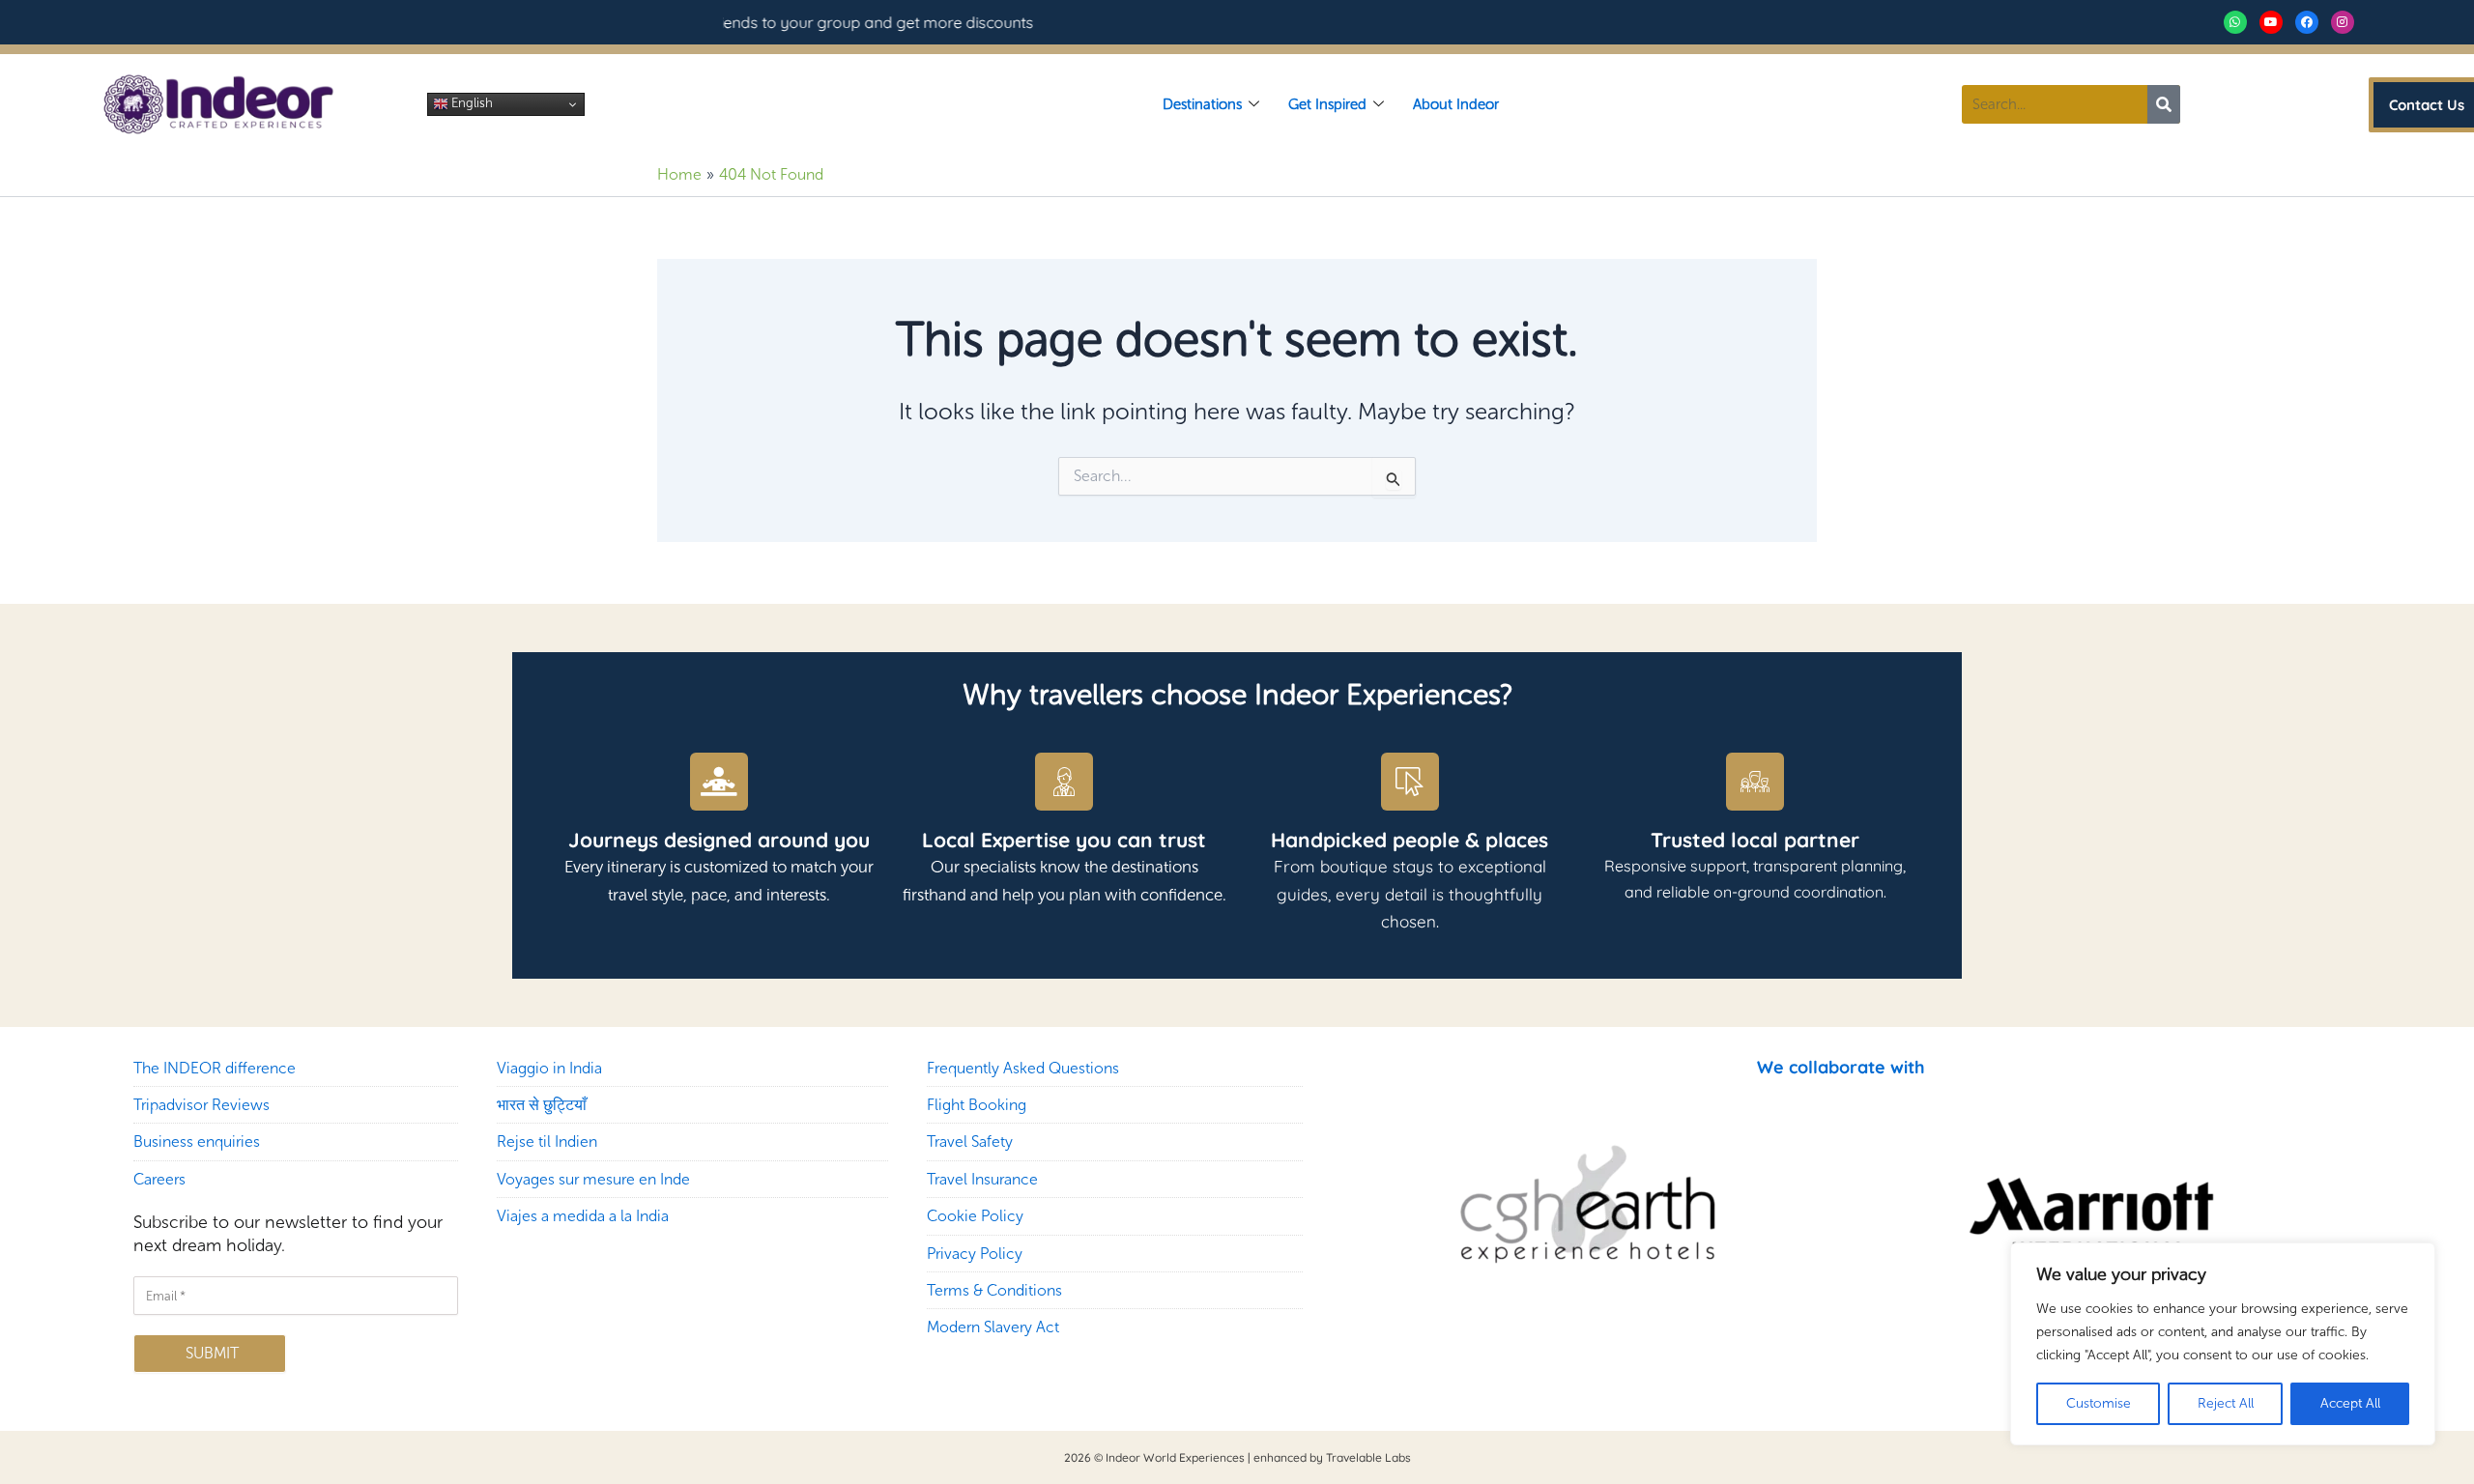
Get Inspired (1327, 104)
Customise (2099, 1403)
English (471, 103)
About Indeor (1456, 104)
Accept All (2350, 1403)
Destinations (1202, 104)
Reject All (2226, 1403)
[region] (2223, 1344)
